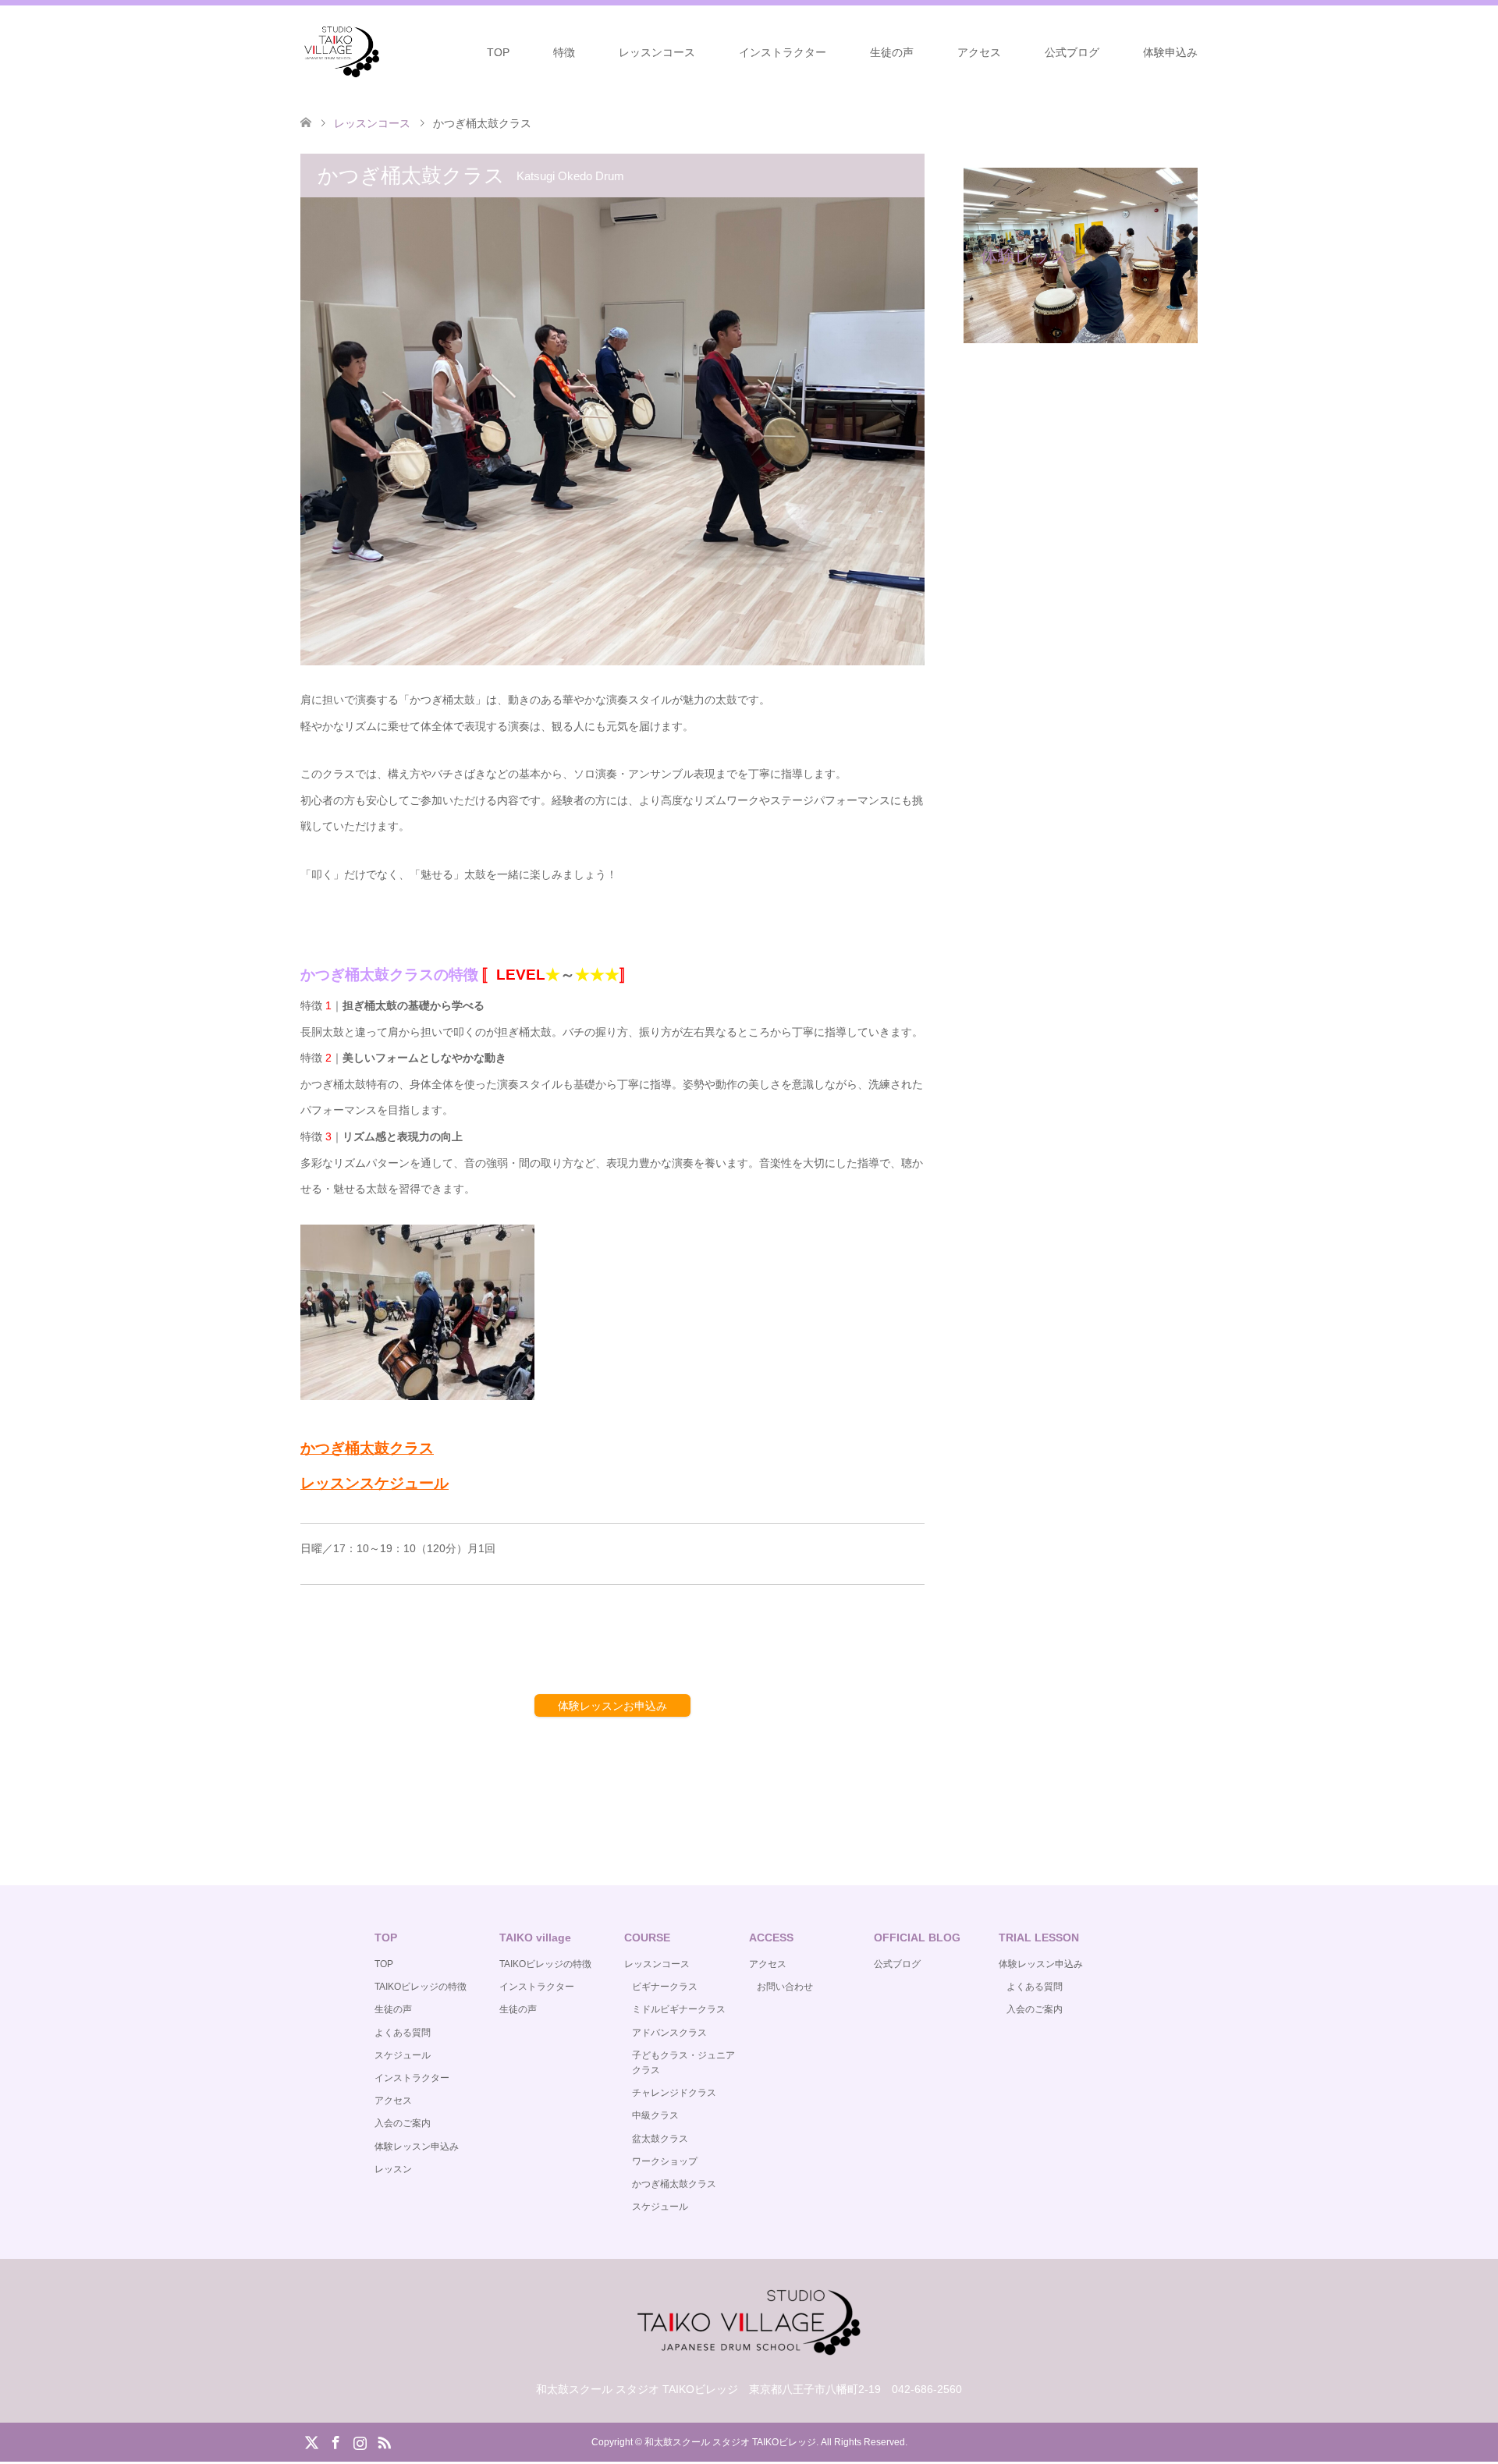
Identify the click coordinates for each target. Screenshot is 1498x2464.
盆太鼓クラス (660, 2139)
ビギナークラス (665, 1987)
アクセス (979, 52)
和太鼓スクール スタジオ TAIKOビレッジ (730, 2442)
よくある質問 (403, 2033)
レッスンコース (657, 52)
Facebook (335, 2441)
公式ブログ (1072, 52)
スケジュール (403, 2055)
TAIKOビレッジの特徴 (421, 1987)
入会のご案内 (403, 2123)
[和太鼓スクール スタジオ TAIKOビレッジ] (341, 51)
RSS (384, 2441)
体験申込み (1170, 52)
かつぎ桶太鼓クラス (674, 2184)
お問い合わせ (785, 1987)
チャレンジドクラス (674, 2093)
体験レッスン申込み (417, 2147)
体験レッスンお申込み (612, 1706)
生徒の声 (892, 52)
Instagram (360, 2441)
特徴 (564, 52)
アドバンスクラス (669, 2033)
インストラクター (783, 52)
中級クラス (655, 2115)
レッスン (393, 2169)
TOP (498, 52)
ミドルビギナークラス (679, 2009)
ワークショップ (665, 2161)
